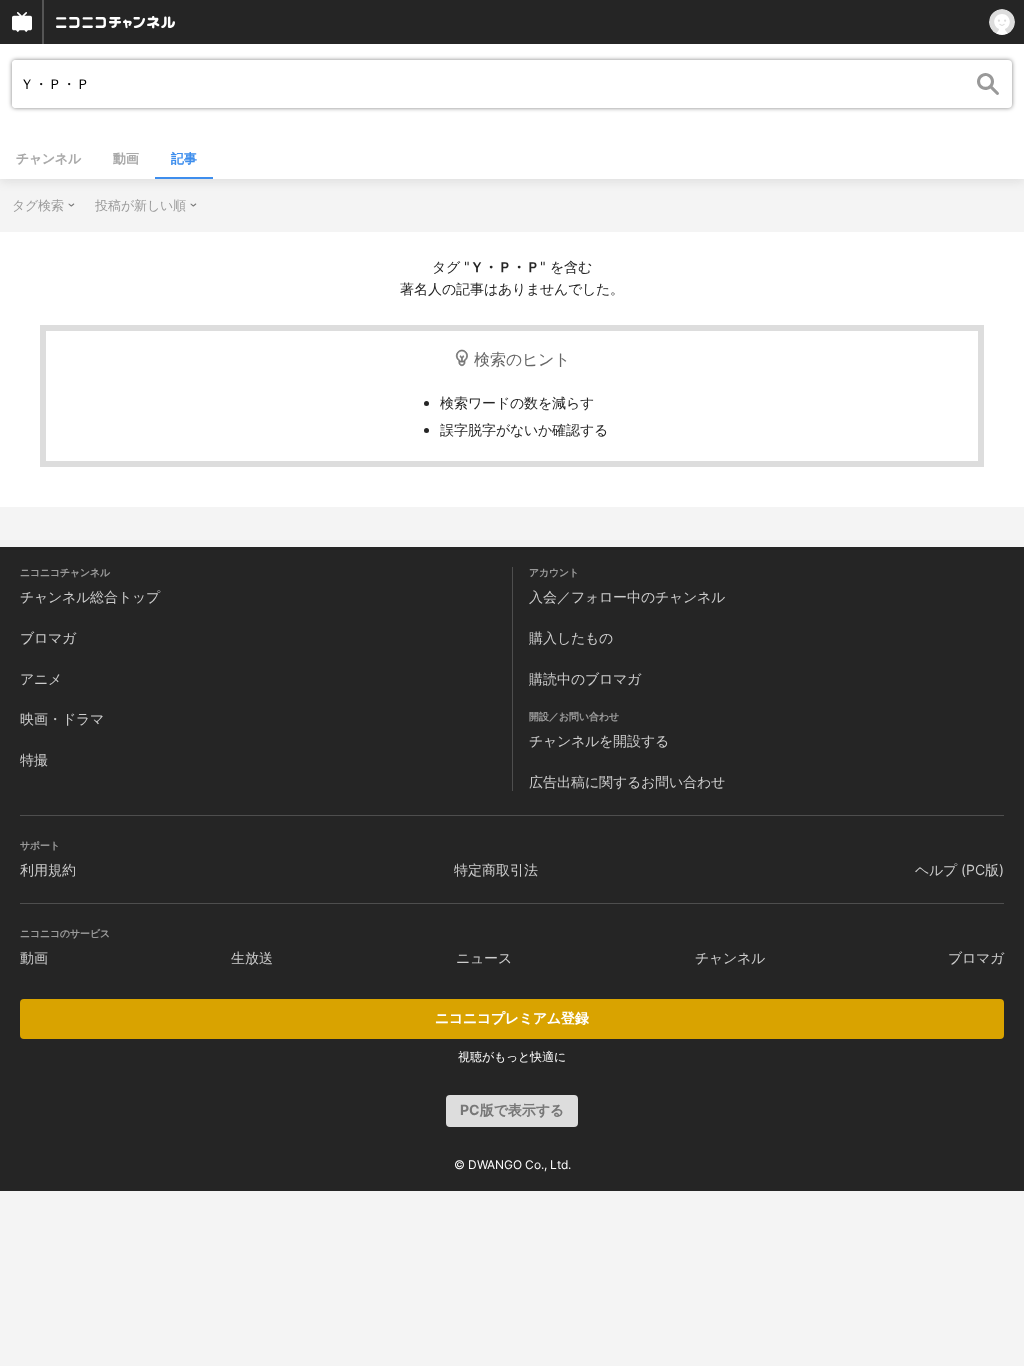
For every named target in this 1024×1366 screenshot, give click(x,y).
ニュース (484, 957)
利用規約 (48, 869)
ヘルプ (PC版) (959, 869)
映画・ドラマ (62, 718)
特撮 (34, 759)
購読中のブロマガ (585, 678)
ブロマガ (48, 637)
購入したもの (571, 637)
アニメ (41, 678)
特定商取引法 (496, 869)
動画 (126, 158)
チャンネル (48, 158)
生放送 (252, 957)
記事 (184, 158)
